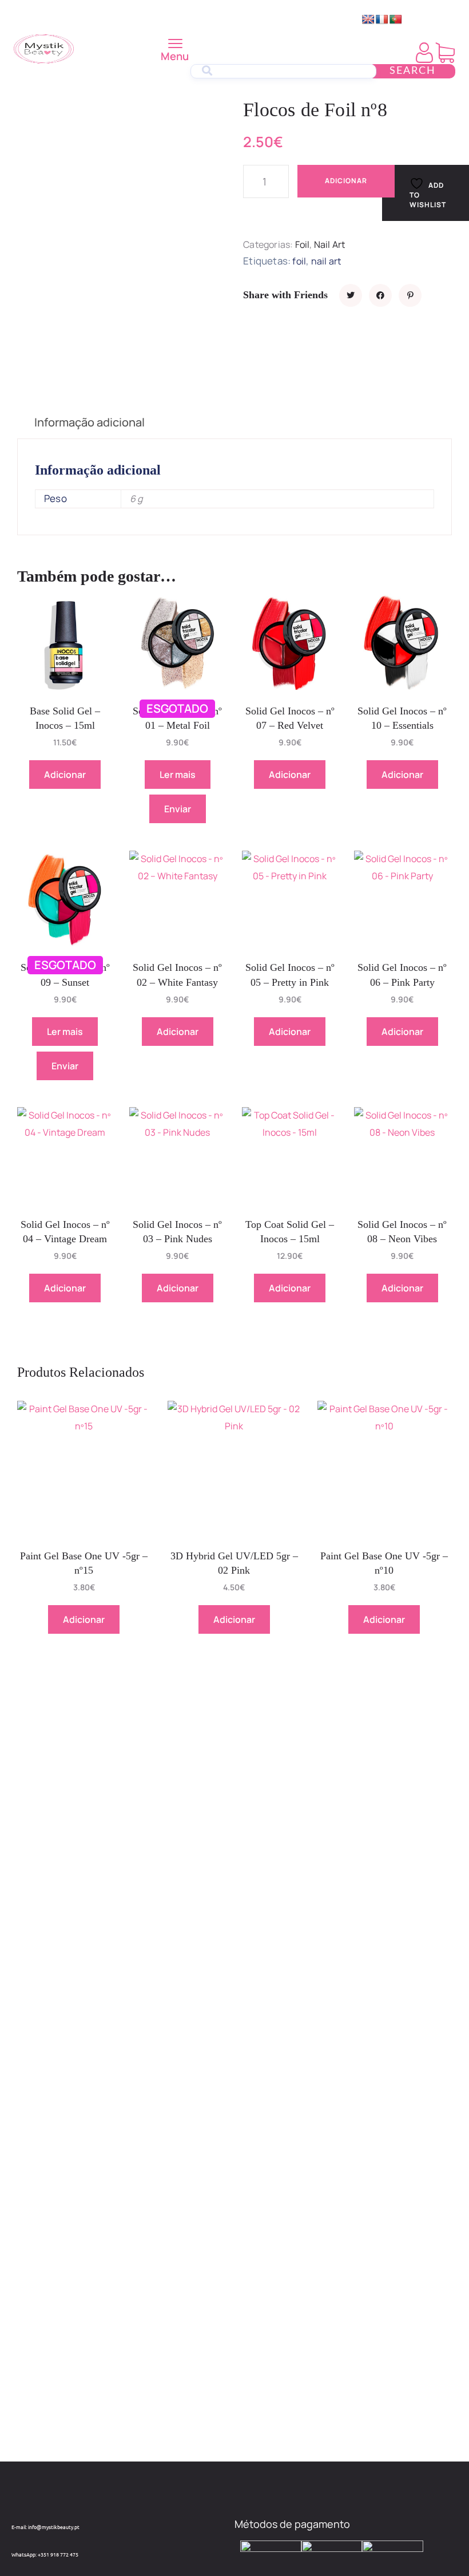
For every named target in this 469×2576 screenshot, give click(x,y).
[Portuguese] (396, 20)
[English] (368, 20)
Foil (303, 244)
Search (413, 71)
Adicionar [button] (65, 775)
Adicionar (346, 181)
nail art (326, 261)
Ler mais (178, 775)
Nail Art (330, 244)
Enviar (178, 809)
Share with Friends (285, 295)
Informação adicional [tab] (90, 422)
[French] (382, 20)
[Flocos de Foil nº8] (351, 295)
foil (299, 261)
